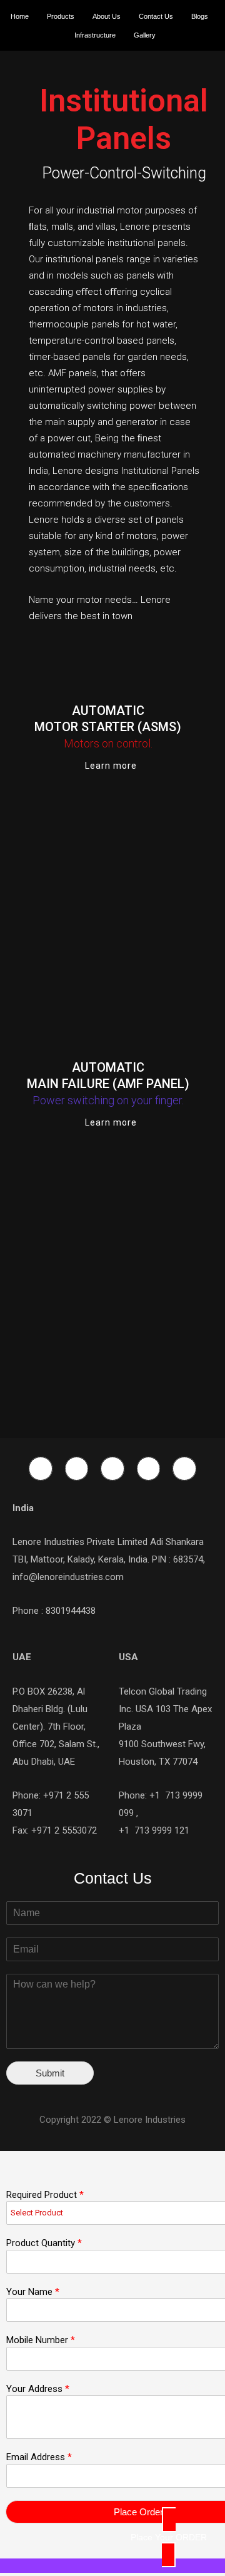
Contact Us (156, 16)
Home (20, 16)
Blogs (200, 16)
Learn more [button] (111, 766)
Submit (50, 2073)
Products (61, 16)
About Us (107, 16)
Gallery (145, 35)
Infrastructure (95, 35)
